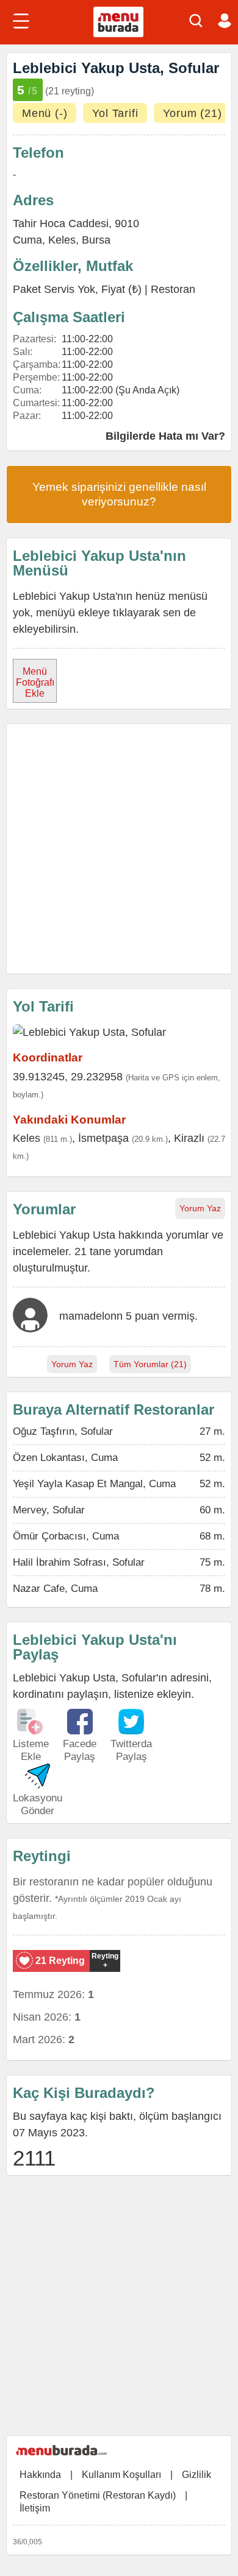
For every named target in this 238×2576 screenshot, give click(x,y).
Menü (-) (45, 113)
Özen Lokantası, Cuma (65, 1458)
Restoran (173, 289)
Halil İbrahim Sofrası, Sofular (79, 1562)
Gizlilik (197, 2475)
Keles (62, 240)
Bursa (96, 240)
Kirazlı (189, 1138)
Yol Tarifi (115, 113)
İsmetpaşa (103, 1138)
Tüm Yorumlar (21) (150, 1364)
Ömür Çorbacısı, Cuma (66, 1536)
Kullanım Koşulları (121, 2475)
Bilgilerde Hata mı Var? (165, 436)
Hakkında (40, 2475)
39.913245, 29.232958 (68, 1077)
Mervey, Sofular (49, 1510)
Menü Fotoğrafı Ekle (35, 682)
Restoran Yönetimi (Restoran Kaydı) (98, 2495)
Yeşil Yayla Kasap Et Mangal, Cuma (94, 1484)
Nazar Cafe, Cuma (55, 1589)
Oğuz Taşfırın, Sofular (63, 1431)
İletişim (35, 2508)
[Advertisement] (119, 849)
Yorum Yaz (200, 1208)
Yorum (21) (192, 113)
